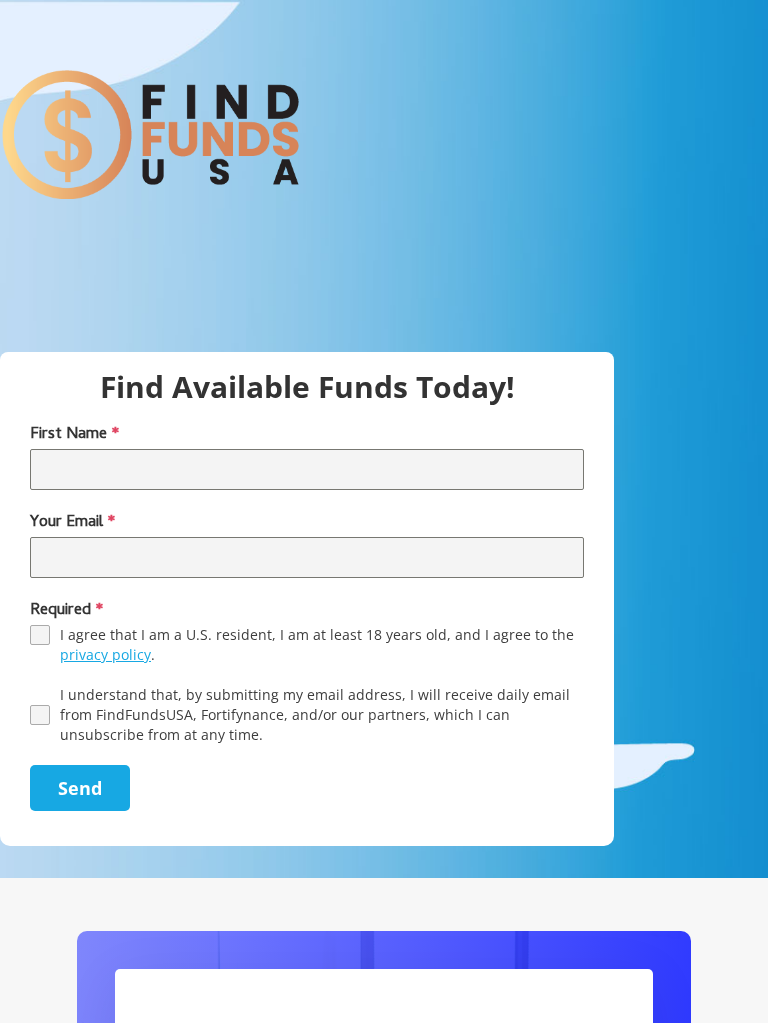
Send (80, 788)
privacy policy (105, 654)
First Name (75, 435)
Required (67, 611)
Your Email (73, 523)
